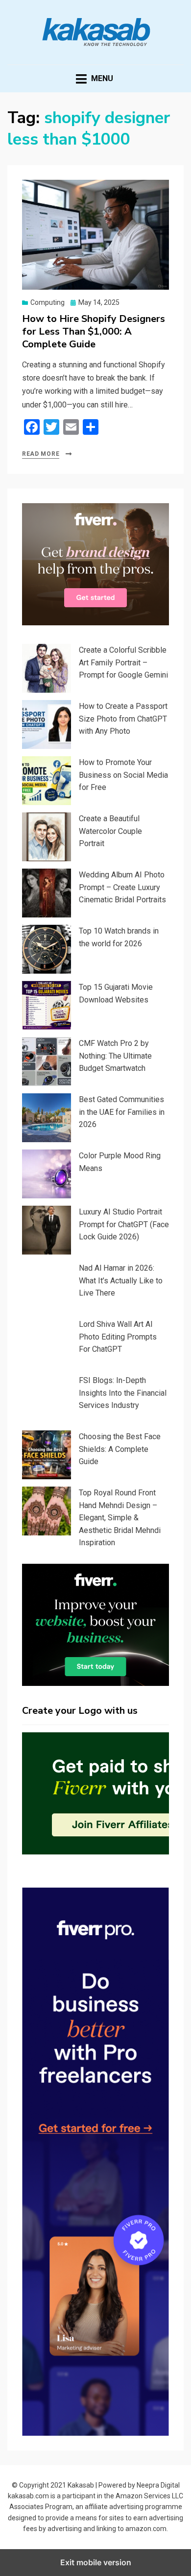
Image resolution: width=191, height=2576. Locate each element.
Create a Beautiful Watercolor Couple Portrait (110, 831)
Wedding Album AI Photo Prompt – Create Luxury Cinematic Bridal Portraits (122, 887)
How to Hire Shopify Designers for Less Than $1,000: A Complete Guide (94, 331)
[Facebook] (32, 427)
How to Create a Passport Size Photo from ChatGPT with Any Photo (123, 719)
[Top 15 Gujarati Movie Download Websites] (47, 1005)
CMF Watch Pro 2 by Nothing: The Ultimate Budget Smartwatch (115, 1056)
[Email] (71, 427)
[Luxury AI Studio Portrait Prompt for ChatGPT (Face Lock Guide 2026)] (47, 1230)
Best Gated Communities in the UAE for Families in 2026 (122, 1112)
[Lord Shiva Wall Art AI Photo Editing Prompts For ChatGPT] (47, 1342)
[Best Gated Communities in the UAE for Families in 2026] (47, 1118)
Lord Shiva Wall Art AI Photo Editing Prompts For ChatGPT (118, 1337)
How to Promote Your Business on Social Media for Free (123, 775)
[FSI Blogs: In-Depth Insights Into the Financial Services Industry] (47, 1399)
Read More (41, 454)
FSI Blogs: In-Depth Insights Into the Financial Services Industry (123, 1393)
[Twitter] (51, 427)
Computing (48, 302)
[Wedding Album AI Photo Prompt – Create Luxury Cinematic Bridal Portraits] (47, 893)
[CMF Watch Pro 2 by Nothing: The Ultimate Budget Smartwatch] (47, 1062)
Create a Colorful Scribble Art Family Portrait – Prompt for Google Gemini (123, 662)
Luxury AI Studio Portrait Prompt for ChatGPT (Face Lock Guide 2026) (124, 1224)
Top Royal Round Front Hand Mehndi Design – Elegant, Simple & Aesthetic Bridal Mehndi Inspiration (120, 1518)
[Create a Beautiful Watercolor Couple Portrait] (47, 837)
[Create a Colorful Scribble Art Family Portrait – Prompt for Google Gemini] (47, 668)
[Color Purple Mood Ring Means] (47, 1174)
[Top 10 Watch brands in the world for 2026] (47, 949)
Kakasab (81, 2485)
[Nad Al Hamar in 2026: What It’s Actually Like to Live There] (47, 1286)
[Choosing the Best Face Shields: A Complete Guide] (47, 1455)
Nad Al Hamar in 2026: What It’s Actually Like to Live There (121, 1280)
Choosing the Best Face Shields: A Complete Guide (120, 1449)
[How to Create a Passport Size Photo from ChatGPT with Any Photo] (47, 724)
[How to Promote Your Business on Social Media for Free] (47, 781)
